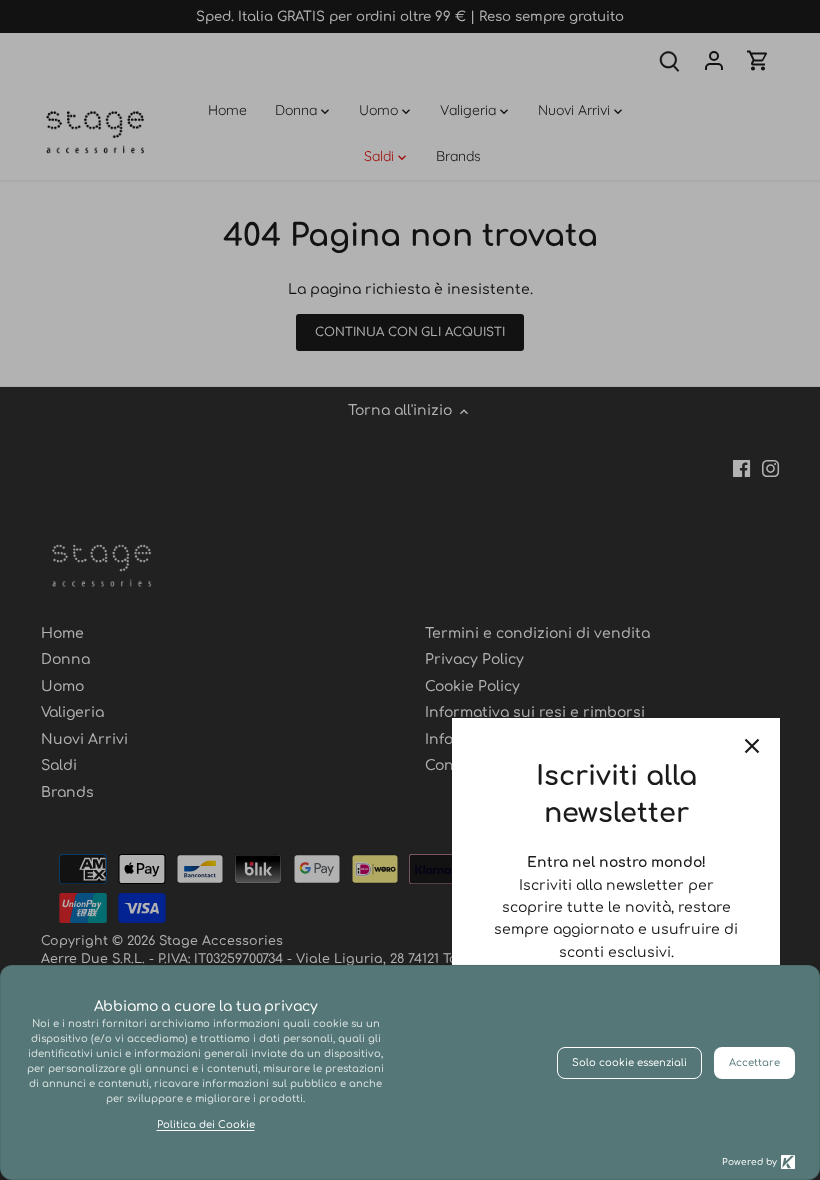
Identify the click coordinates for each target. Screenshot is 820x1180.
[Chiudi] (752, 746)
